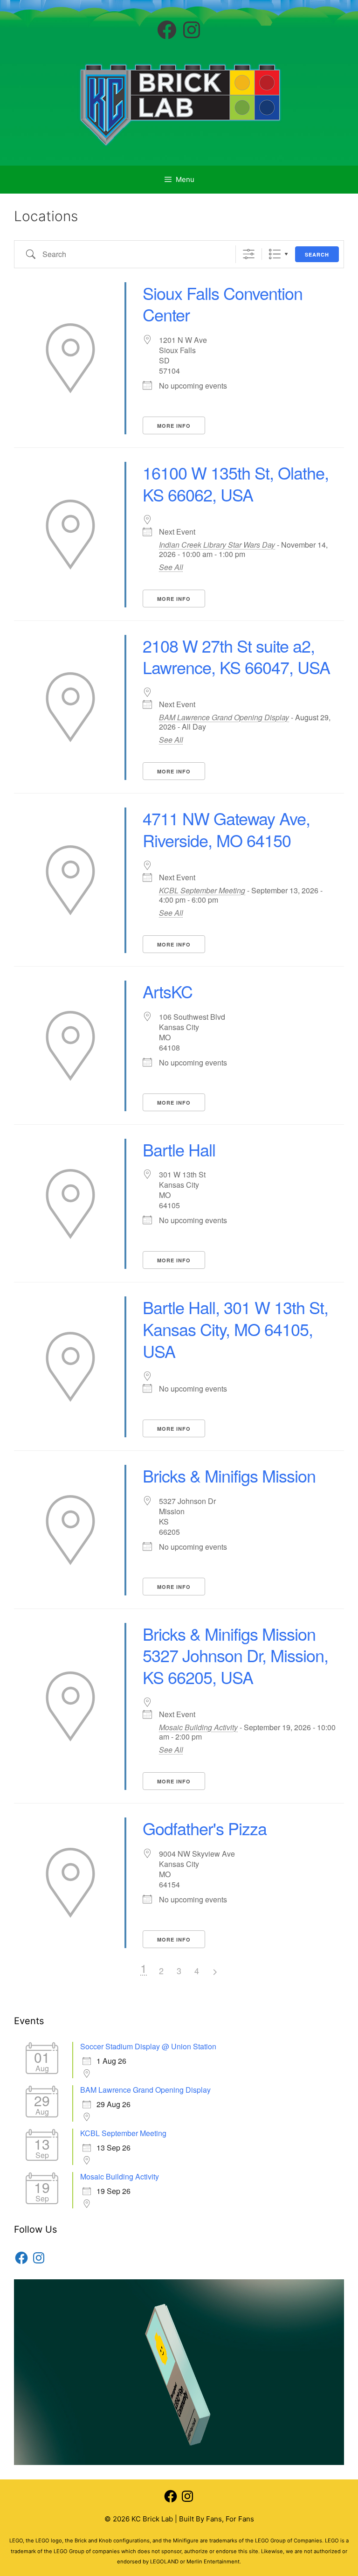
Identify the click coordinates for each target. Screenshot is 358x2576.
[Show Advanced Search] (249, 254)
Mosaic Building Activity (198, 1727)
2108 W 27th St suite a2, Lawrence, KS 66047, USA (236, 656)
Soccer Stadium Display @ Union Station (148, 2046)
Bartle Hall (179, 1149)
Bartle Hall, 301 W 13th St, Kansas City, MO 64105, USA (235, 1329)
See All (171, 567)
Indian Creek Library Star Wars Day (217, 545)
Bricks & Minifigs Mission (229, 1475)
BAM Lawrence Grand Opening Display (224, 717)
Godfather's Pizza (205, 1828)
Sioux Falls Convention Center (223, 304)
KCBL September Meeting (202, 890)
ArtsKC (168, 991)
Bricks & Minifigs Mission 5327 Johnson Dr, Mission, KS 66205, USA (235, 1655)
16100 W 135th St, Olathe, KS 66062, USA (236, 483)
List (275, 254)
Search (317, 254)
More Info (174, 426)
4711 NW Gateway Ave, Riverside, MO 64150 (226, 829)
